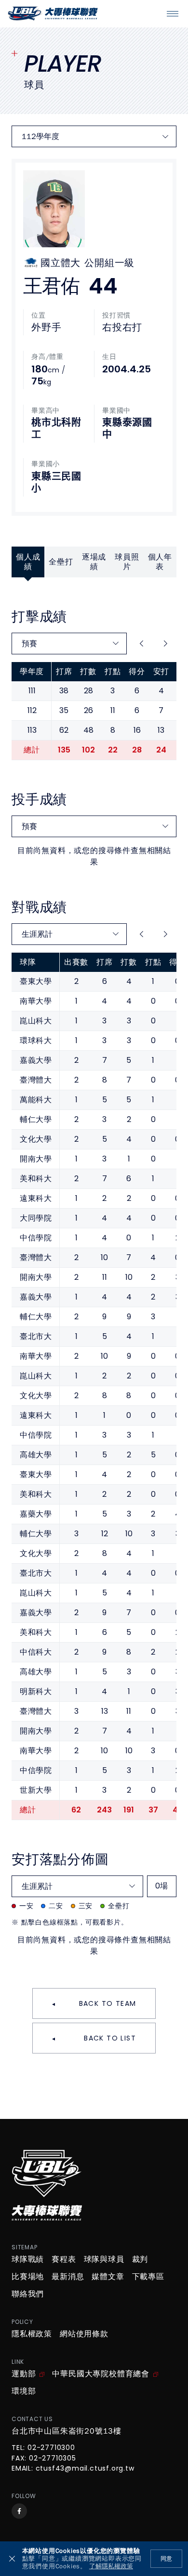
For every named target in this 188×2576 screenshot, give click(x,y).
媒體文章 (108, 2277)
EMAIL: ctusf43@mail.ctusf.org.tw (73, 2469)
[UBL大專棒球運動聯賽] (53, 13)
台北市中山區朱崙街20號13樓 (67, 2431)
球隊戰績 (28, 2259)
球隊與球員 (104, 2259)
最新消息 (68, 2277)
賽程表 (64, 2259)
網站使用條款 (84, 2334)
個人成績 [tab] (28, 562)
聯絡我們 (28, 2294)
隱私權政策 (32, 2334)
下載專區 (148, 2277)
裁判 (140, 2259)
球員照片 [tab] (127, 562)
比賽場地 (28, 2277)
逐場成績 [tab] (94, 562)
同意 (166, 2559)
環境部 (24, 2391)
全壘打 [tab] (61, 562)
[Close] (12, 2559)
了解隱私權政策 (111, 2567)
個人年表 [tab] (160, 562)
